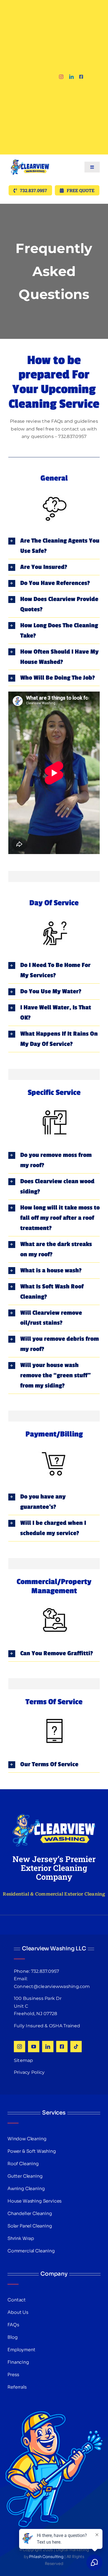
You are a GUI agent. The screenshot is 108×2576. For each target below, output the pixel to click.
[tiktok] (76, 2047)
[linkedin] (71, 77)
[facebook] (81, 77)
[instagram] (61, 77)
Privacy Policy (29, 2072)
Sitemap (24, 2060)
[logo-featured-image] (30, 157)
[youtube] (34, 2047)
